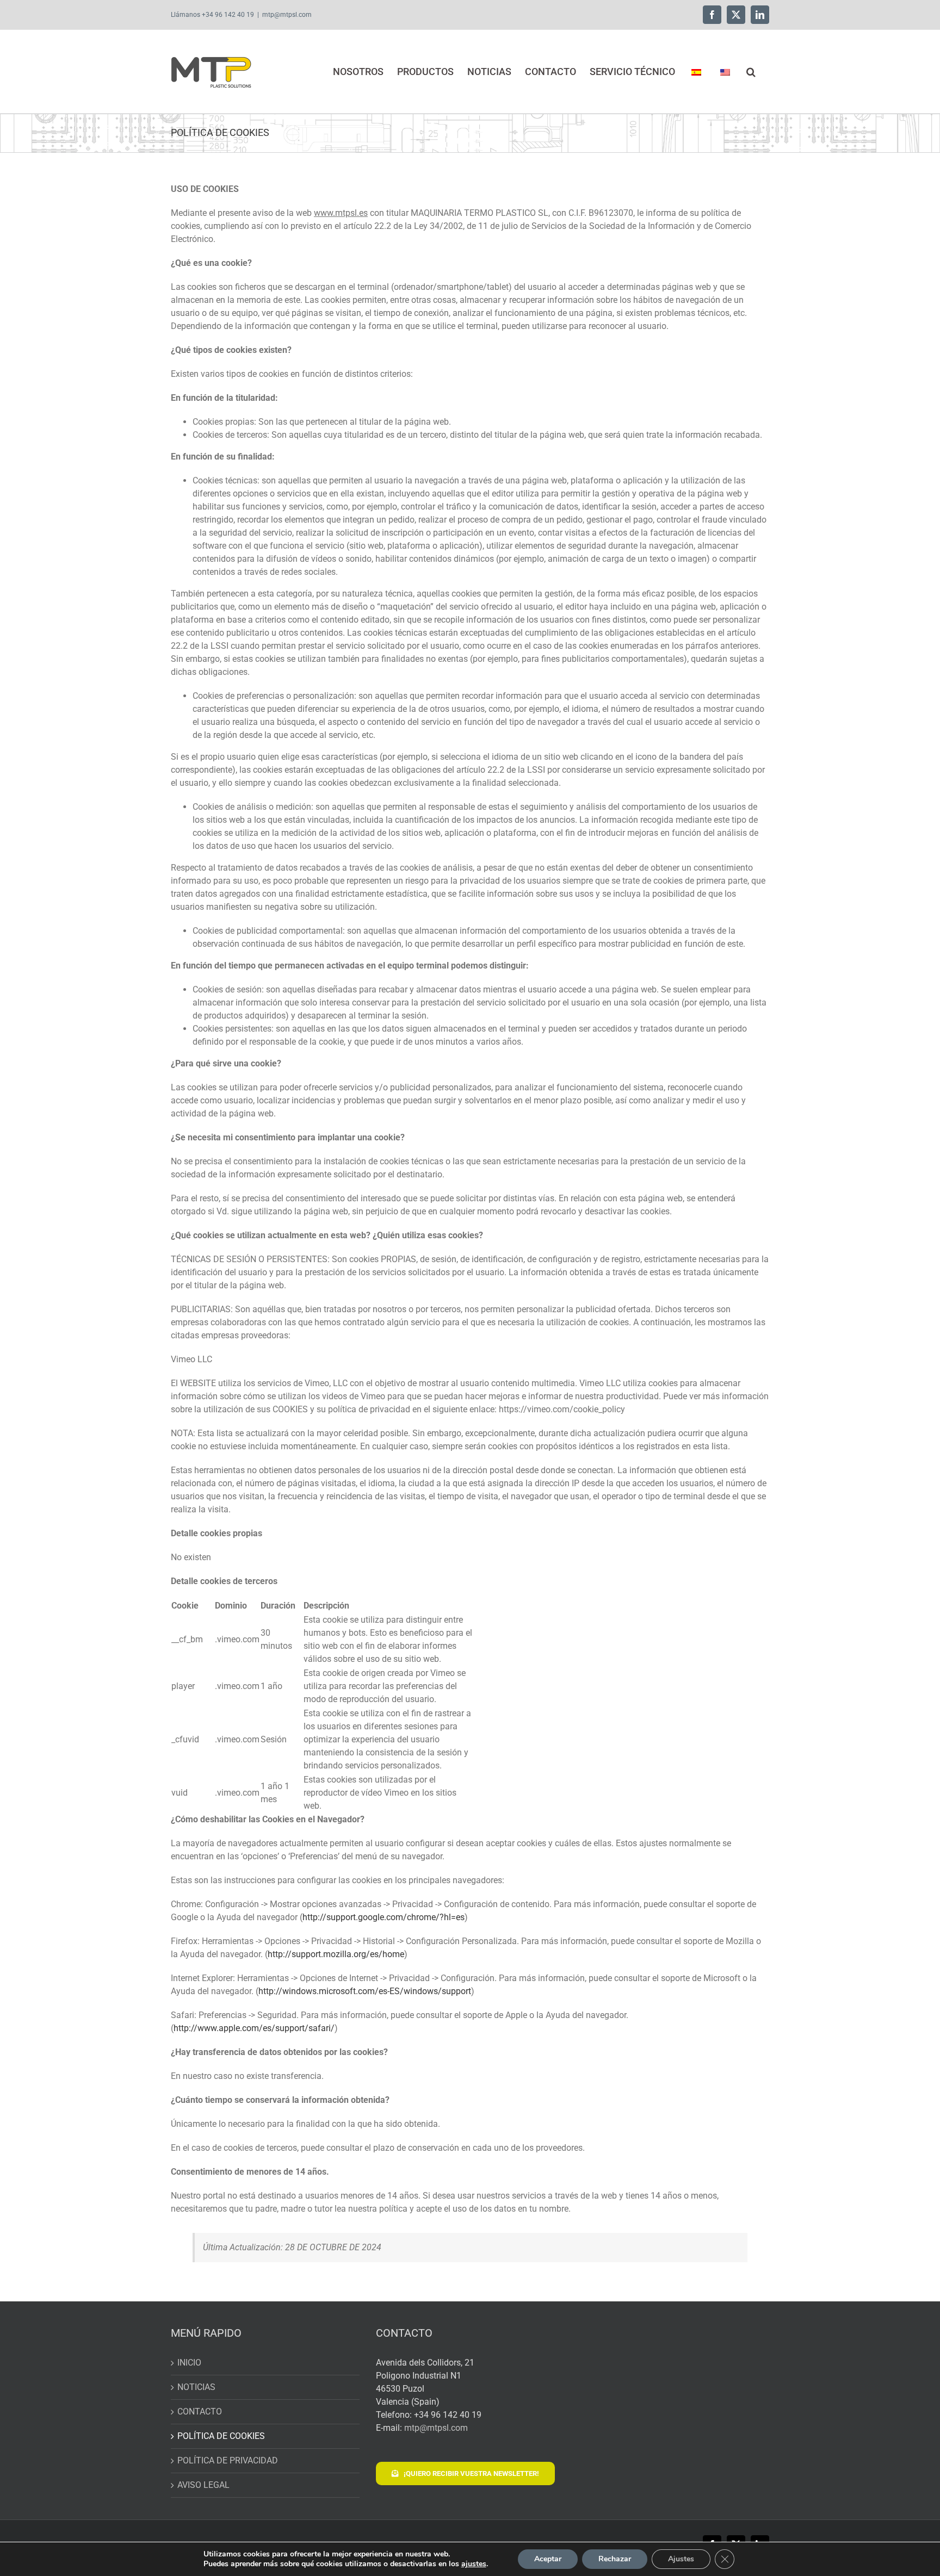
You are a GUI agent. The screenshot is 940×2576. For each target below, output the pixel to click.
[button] (751, 72)
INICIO (189, 2363)
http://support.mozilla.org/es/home (336, 1954)
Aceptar (548, 2559)
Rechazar (615, 2559)
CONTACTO (200, 2411)
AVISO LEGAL (203, 2485)
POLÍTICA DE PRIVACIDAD (228, 2460)
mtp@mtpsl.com (287, 15)
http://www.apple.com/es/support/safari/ (254, 2028)
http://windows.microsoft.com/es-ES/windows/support (365, 1991)
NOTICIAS (196, 2387)
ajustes (474, 2564)
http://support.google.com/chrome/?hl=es (384, 1917)
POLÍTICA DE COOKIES (221, 2436)
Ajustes (681, 2559)
